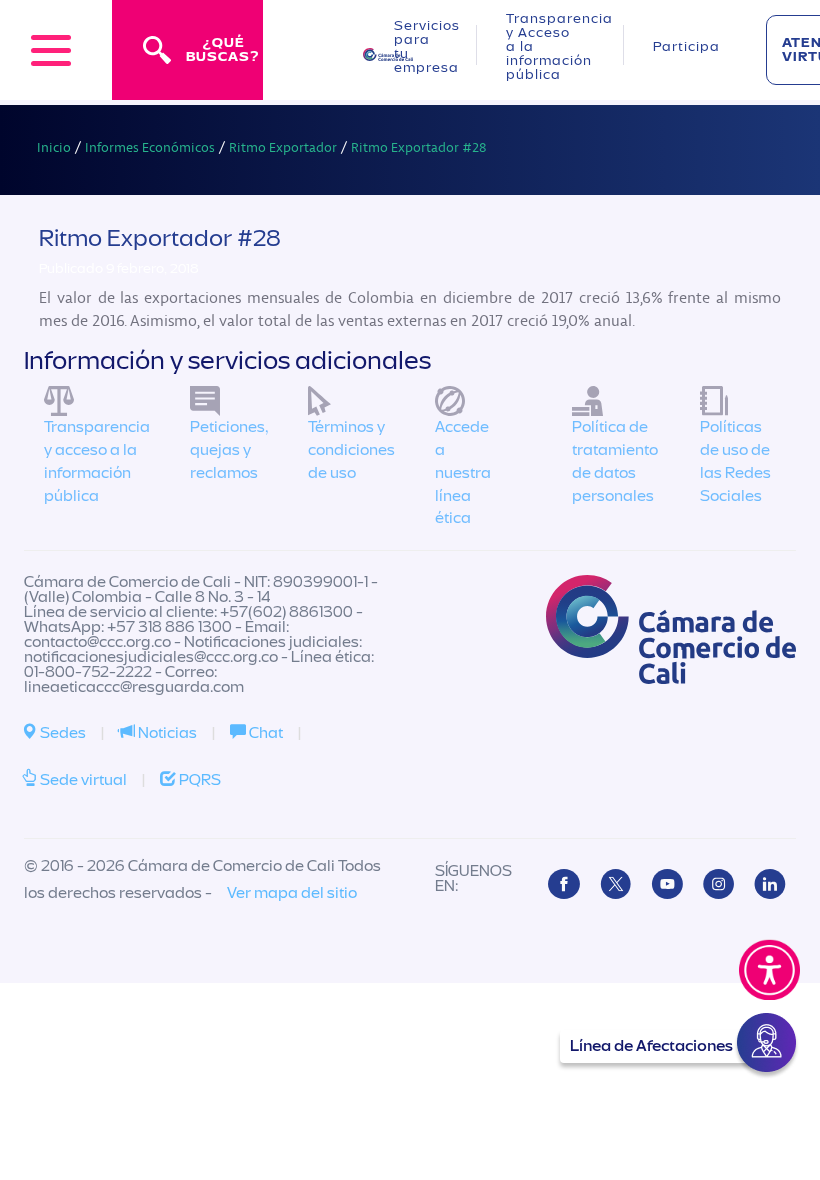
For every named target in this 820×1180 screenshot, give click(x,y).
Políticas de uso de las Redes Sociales (735, 461)
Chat (264, 733)
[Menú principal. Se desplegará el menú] (51, 50)
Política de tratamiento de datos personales (615, 461)
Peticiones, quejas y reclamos (229, 450)
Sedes (61, 733)
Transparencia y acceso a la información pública (97, 461)
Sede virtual (82, 780)
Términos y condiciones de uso (351, 450)
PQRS (198, 780)
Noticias (166, 733)
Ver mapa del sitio (292, 893)
